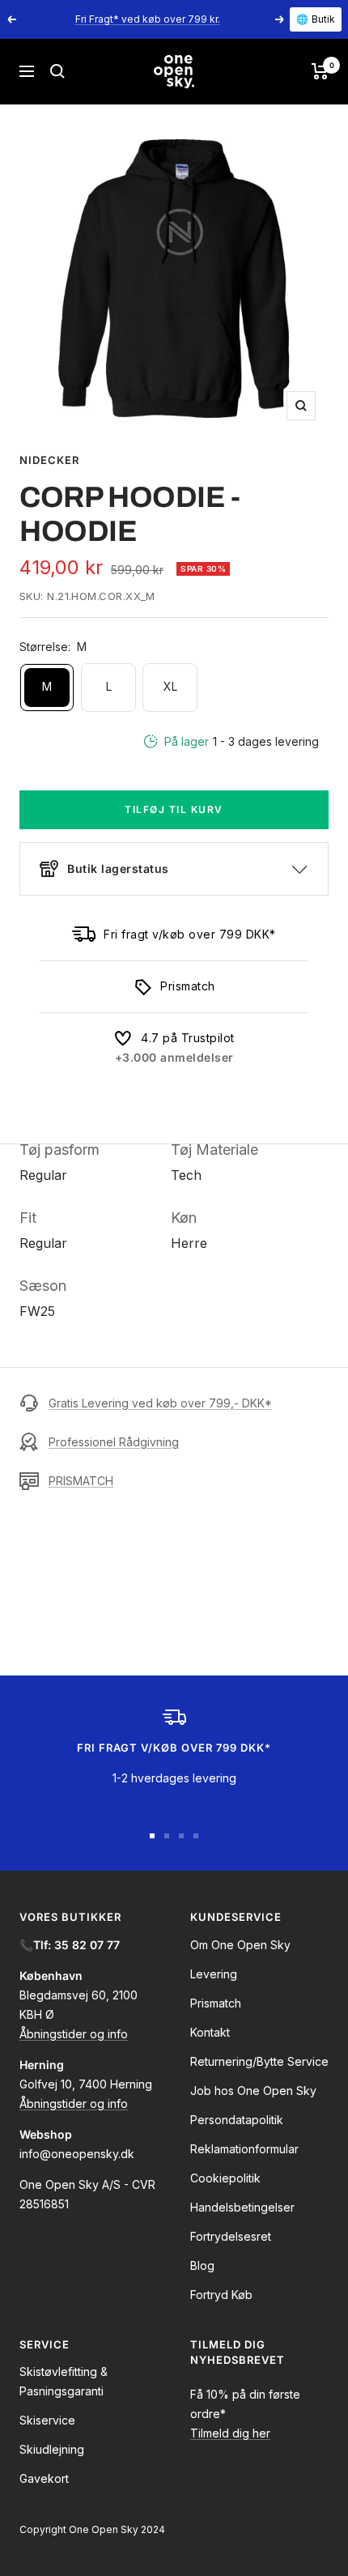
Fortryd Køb (221, 2295)
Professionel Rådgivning (114, 1442)
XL (170, 686)
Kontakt (210, 2032)
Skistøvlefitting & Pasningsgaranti (64, 2381)
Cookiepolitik (225, 2178)
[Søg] (57, 71)
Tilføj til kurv (174, 809)
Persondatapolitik (237, 2120)
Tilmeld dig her (230, 2433)
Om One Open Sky (240, 1945)
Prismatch (216, 2003)
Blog (202, 2265)
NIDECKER (49, 460)
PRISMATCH (81, 1481)
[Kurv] (320, 71)
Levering (214, 1974)
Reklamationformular (244, 2149)
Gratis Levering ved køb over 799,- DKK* (160, 1403)
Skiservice (47, 2420)
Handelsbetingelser (242, 2207)
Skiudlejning (52, 2449)
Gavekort (44, 2478)
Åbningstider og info (74, 2034)
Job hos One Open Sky (253, 2091)
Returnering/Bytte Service (259, 2061)
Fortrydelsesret (231, 2236)
